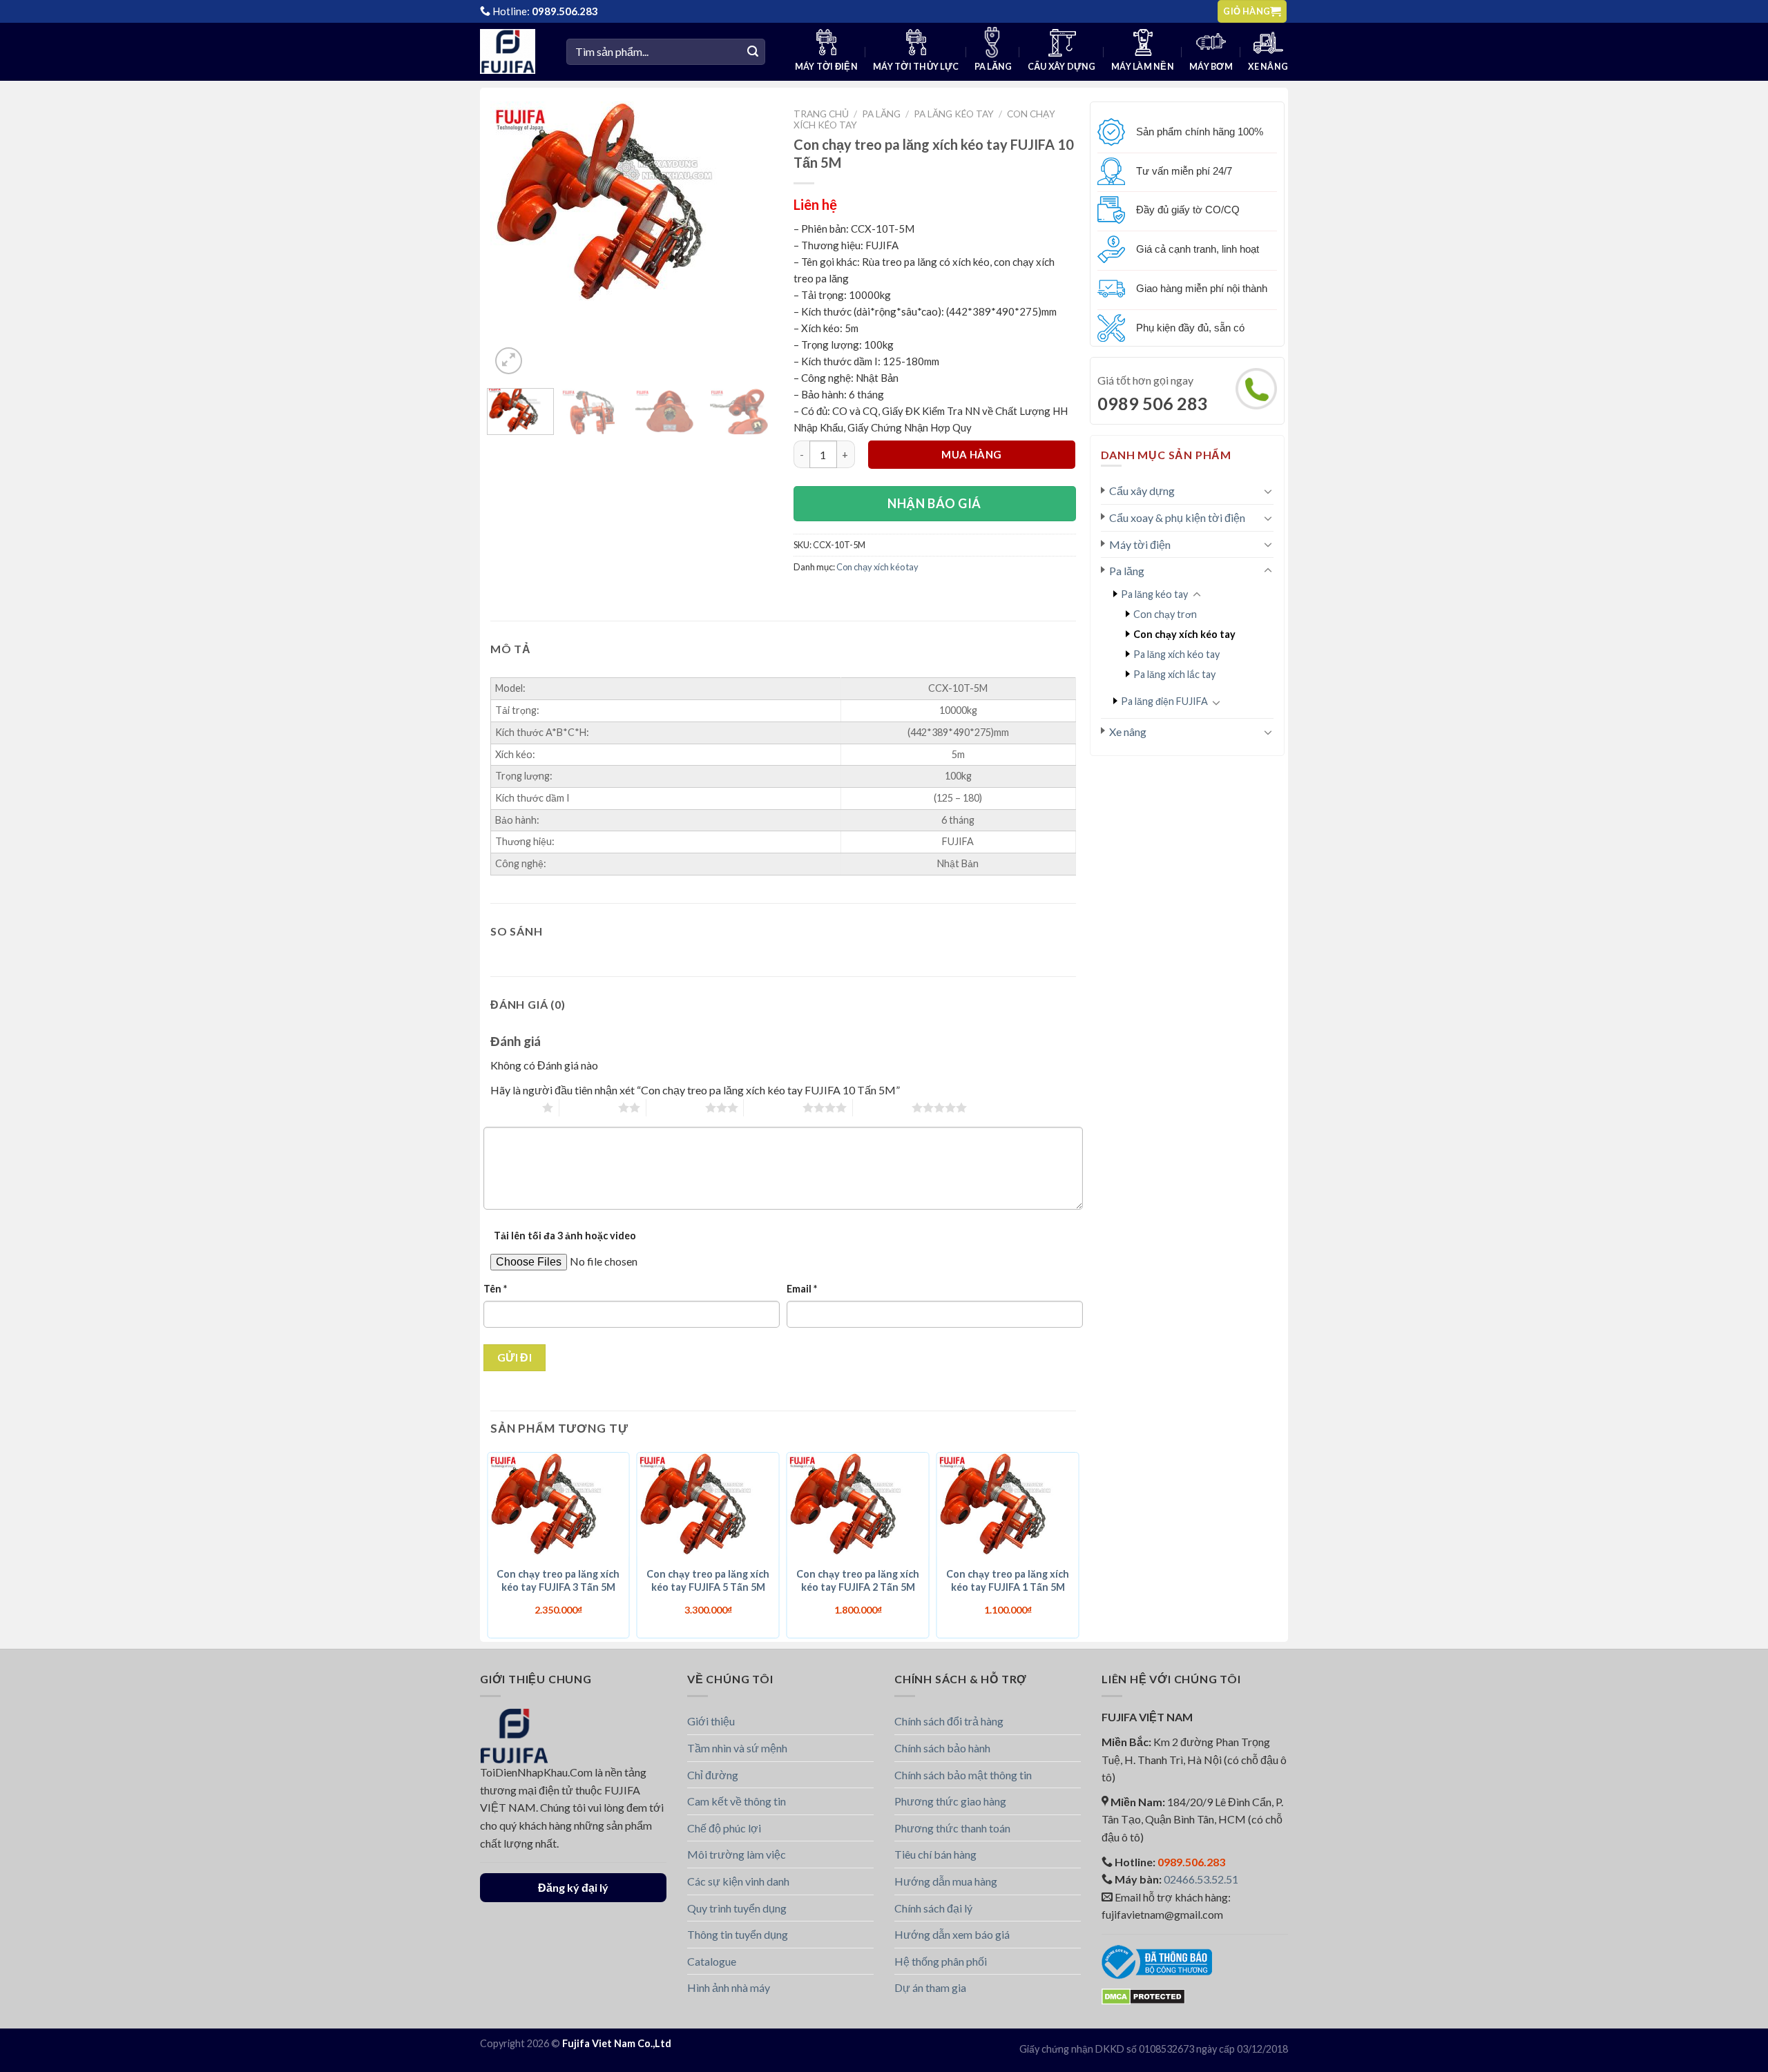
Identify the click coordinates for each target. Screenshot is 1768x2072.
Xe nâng (1268, 67)
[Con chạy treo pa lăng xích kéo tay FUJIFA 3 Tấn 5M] (558, 1506)
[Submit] (753, 52)
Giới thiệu (711, 1721)
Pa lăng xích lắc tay (1174, 674)
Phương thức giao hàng (950, 1801)
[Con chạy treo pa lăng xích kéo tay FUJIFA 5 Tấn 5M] (708, 1506)
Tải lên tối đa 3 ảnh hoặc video (565, 1236)
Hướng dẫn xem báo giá (952, 1934)
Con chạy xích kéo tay (1184, 634)
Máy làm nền (1143, 67)
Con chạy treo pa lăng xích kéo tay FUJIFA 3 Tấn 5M (558, 1580)
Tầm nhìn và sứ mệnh (737, 1748)
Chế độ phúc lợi (724, 1828)
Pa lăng (993, 67)
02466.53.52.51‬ (1201, 1879)
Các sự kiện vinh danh (738, 1881)
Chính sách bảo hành (942, 1748)
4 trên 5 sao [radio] (773, 1107)
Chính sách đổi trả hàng (949, 1721)
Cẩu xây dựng (1062, 67)
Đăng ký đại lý (573, 1887)
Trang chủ (821, 114)
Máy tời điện (826, 67)
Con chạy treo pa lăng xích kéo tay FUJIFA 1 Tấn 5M (1008, 1580)
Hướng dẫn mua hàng (946, 1881)
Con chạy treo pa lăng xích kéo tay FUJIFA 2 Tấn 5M (858, 1580)
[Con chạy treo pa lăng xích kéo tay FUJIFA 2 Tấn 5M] (858, 1506)
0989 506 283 (1153, 403)
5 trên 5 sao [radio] (882, 1107)
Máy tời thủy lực (916, 67)
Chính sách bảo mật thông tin (963, 1775)
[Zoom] (509, 361)
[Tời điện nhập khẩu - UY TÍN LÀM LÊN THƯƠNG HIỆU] (513, 51)
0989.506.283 (565, 11)
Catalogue (712, 1961)
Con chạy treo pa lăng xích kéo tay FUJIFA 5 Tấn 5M (708, 1580)
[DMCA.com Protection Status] (1143, 1995)
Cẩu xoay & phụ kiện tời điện (1177, 517)
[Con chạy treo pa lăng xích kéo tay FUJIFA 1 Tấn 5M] (1008, 1506)
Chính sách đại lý (933, 1908)
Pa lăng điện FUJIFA (1164, 701)
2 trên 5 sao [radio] (589, 1107)
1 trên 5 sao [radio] (513, 1107)
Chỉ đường (713, 1775)
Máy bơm (1211, 67)
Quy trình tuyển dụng (737, 1908)
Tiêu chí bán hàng (935, 1854)
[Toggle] (1268, 491)
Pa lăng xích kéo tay (1176, 654)
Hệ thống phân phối (941, 1961)
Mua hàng (972, 454)
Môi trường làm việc (737, 1854)
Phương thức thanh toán (952, 1828)
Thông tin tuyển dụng (738, 1934)
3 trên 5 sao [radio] (676, 1107)
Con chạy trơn (1165, 614)
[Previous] (513, 205)
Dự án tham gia (930, 1987)
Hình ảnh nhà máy (729, 1987)
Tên (495, 1289)
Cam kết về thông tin (737, 1801)
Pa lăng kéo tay (1154, 594)
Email (802, 1289)
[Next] (744, 205)
